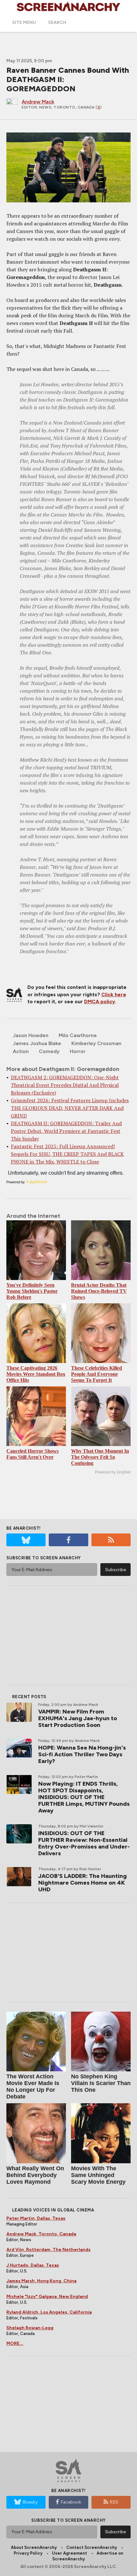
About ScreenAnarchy (34, 2547)
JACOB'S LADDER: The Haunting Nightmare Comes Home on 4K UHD (83, 1883)
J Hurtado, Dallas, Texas (33, 2265)
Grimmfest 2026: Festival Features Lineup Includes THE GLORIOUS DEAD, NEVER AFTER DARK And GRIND (70, 1108)
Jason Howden (31, 1035)
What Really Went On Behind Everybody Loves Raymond (35, 2175)
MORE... (15, 2343)
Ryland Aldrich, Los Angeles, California (49, 2312)
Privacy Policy (28, 2553)
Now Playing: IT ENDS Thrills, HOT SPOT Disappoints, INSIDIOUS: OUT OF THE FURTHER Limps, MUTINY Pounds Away (84, 1797)
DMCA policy (100, 1002)
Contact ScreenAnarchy (92, 2547)
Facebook (71, 2502)
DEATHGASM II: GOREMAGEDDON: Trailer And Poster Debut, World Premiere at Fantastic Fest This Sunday (66, 1131)
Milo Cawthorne (78, 1035)
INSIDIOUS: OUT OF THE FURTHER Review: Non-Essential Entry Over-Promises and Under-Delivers (84, 1843)
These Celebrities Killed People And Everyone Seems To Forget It (97, 1374)
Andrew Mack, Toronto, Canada (41, 2234)
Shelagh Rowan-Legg (30, 2328)
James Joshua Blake (37, 1043)
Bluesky (30, 2502)
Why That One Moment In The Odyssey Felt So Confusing (100, 1457)
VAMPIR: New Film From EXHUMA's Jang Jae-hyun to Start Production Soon (78, 1718)
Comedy (49, 1051)
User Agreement (69, 2553)
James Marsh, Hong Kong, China (41, 2281)
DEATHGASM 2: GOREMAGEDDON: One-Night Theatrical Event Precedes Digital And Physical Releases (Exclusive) (65, 1085)
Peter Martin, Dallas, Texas (36, 2218)
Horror (78, 1051)
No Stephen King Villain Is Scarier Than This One (101, 2083)
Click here (114, 994)
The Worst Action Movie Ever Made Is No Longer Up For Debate (33, 2086)
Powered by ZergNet (113, 1472)
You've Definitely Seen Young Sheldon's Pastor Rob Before (32, 1291)
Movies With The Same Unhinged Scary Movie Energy (98, 2175)
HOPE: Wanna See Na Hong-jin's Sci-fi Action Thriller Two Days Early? (82, 1754)
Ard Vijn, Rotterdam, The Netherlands (48, 2250)
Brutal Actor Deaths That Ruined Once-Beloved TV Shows (99, 1291)
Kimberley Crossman (96, 1043)
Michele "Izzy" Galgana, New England (47, 2297)
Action (21, 1051)
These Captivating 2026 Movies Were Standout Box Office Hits (36, 1374)
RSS (114, 2502)
